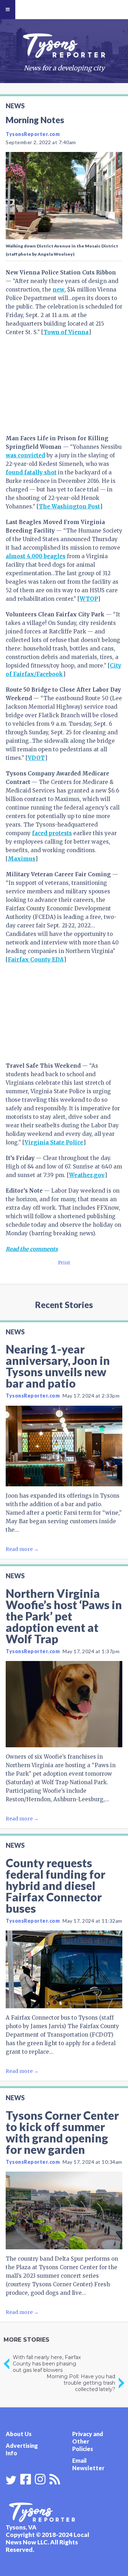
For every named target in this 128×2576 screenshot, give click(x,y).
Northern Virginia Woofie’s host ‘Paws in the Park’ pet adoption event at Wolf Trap (64, 1616)
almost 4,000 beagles (36, 556)
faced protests (52, 833)
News (15, 106)
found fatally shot (31, 472)
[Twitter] (11, 2480)
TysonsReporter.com (33, 134)
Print (64, 1263)
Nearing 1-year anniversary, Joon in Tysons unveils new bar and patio (58, 1366)
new (58, 290)
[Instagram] (40, 2478)
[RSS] (55, 2478)
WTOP (89, 599)
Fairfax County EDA (36, 960)
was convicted (25, 455)
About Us (19, 2434)
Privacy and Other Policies (88, 2441)
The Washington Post (69, 507)
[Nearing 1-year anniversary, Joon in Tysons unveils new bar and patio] (64, 1446)
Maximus (22, 859)
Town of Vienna (66, 332)
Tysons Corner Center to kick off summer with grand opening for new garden (62, 2132)
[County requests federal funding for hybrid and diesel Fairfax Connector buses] (64, 1969)
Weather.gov (87, 1175)
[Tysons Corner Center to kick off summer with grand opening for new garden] (64, 2210)
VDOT (36, 758)
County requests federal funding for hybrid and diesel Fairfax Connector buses (55, 1886)
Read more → (22, 1549)
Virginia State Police (54, 1142)
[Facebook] (26, 2478)
